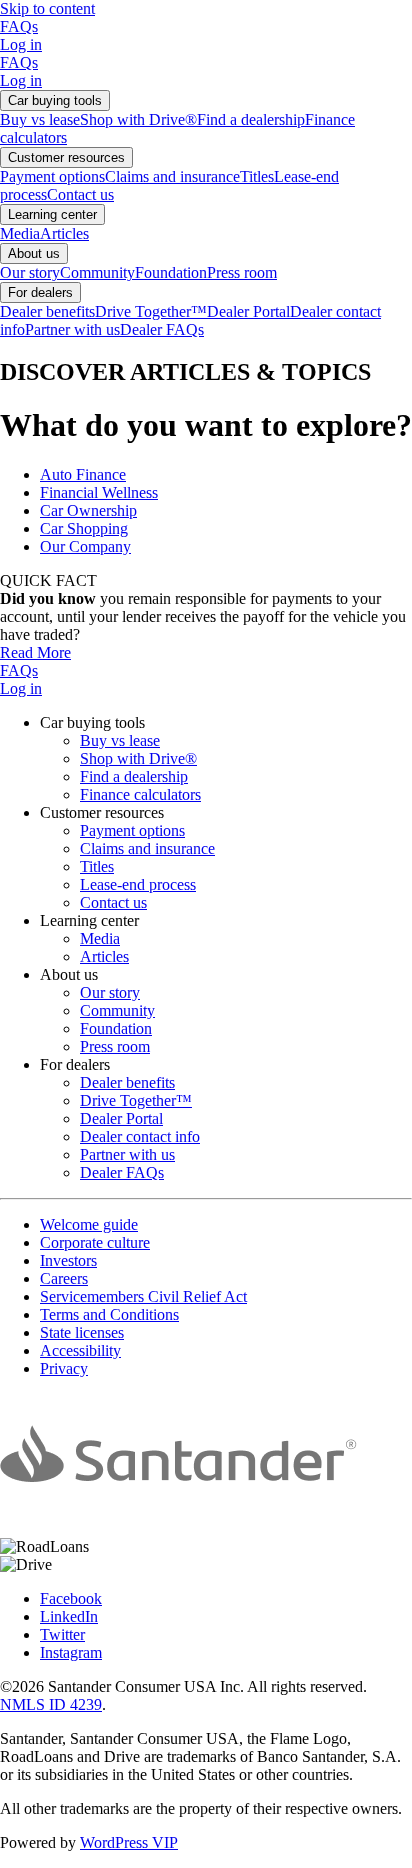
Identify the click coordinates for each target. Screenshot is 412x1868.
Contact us (80, 194)
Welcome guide (89, 1224)
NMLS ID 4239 (51, 1704)
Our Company (85, 546)
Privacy (64, 1368)
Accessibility (80, 1350)
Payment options (52, 176)
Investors (68, 1260)
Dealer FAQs (162, 329)
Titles (257, 176)
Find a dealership (251, 119)
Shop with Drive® (138, 119)
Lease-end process (138, 884)
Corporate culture (95, 1242)
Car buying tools (55, 100)
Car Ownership (88, 510)
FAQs (19, 26)
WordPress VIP (129, 1842)
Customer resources (66, 157)
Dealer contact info (140, 1136)
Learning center (52, 214)
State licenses (82, 1332)
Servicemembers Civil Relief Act (143, 1296)
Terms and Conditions (109, 1314)
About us (34, 253)
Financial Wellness (99, 492)
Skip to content (47, 8)
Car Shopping (84, 528)
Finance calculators (140, 794)
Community (97, 272)
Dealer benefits (47, 311)
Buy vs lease (40, 119)
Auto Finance (83, 474)
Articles (64, 233)
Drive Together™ (151, 311)
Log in (21, 44)
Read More (35, 652)
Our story (30, 272)
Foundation (171, 272)
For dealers (40, 292)
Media (20, 233)
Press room (242, 272)
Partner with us (72, 329)
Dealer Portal (248, 311)
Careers (64, 1278)
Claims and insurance (172, 176)
